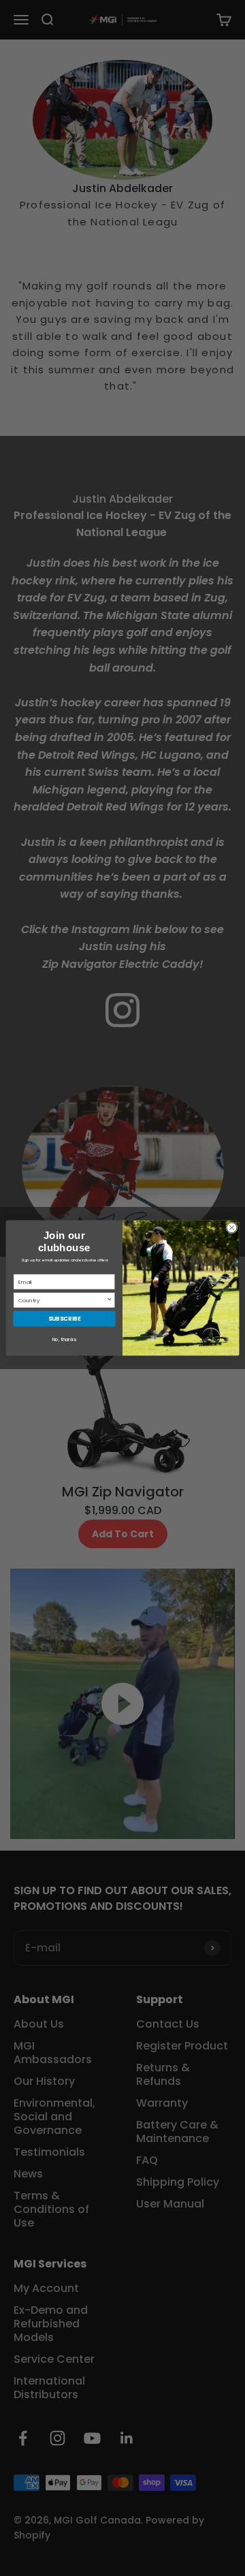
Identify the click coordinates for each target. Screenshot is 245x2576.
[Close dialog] (232, 1228)
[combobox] (62, 1300)
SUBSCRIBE (65, 1319)
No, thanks (64, 1340)
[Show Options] (109, 1300)
